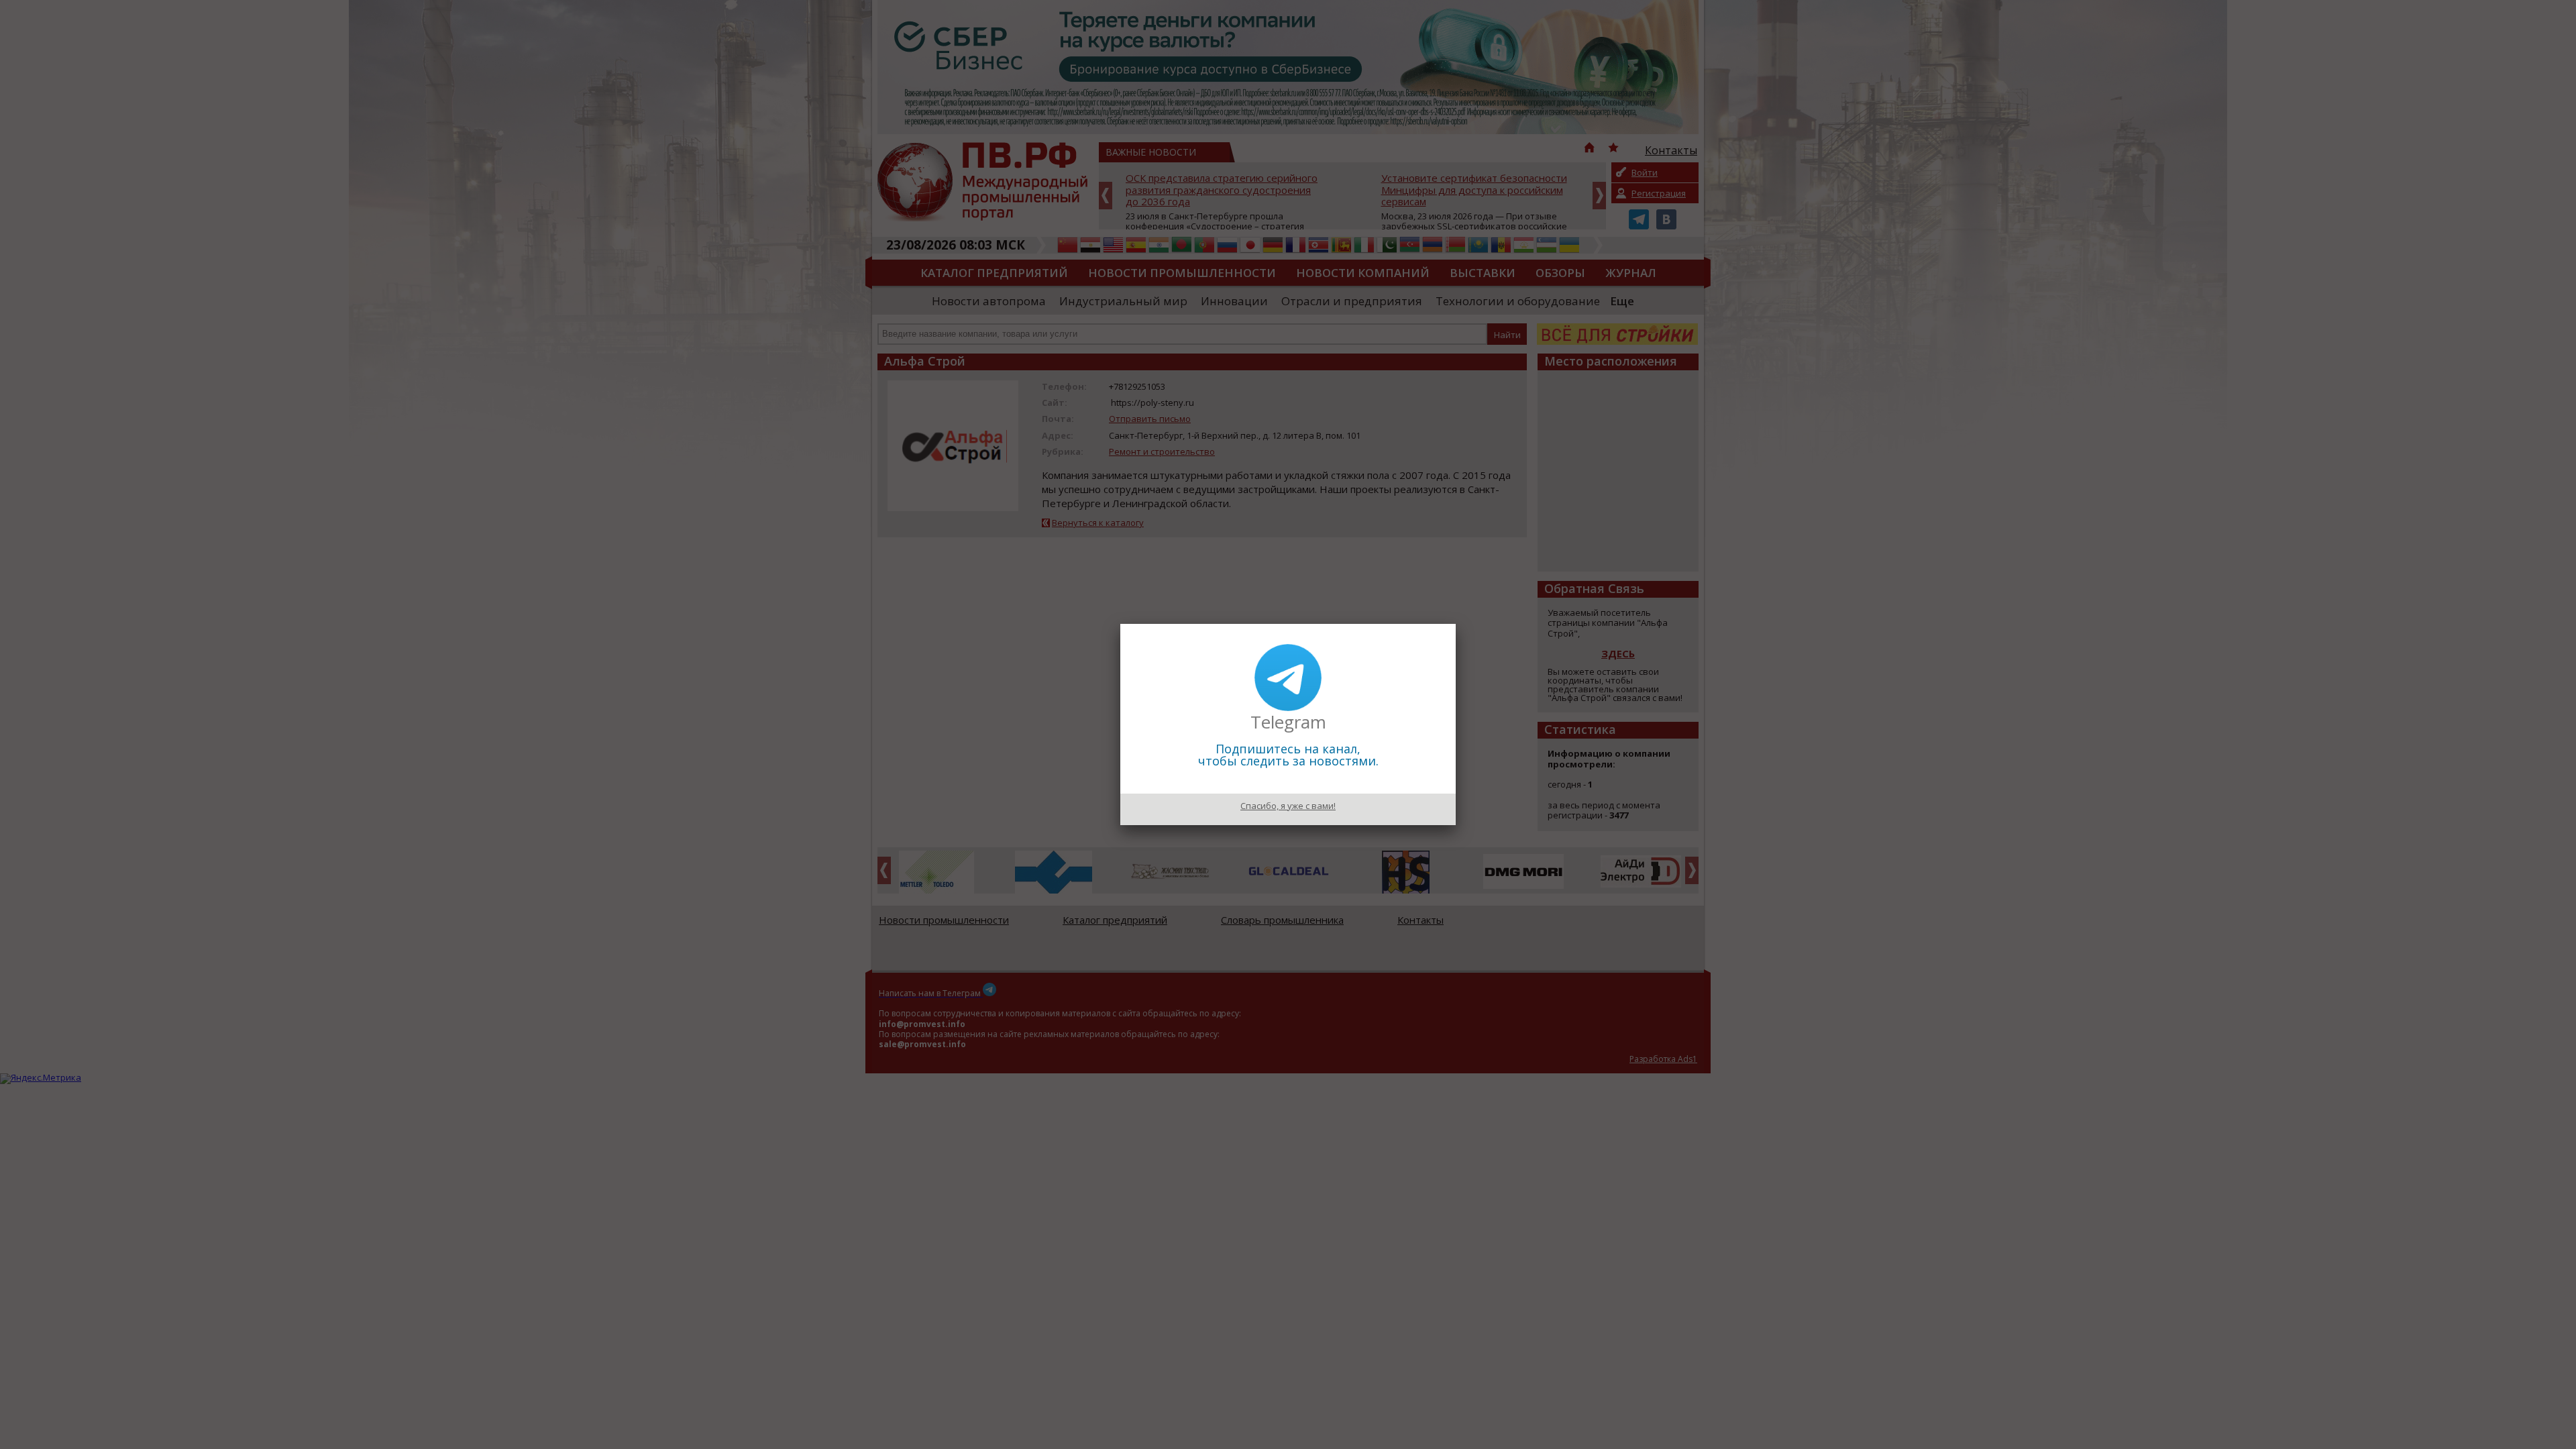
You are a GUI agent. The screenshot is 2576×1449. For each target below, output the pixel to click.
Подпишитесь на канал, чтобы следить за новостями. (1288, 755)
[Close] (1456, 624)
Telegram (1288, 722)
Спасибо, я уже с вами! (1288, 806)
